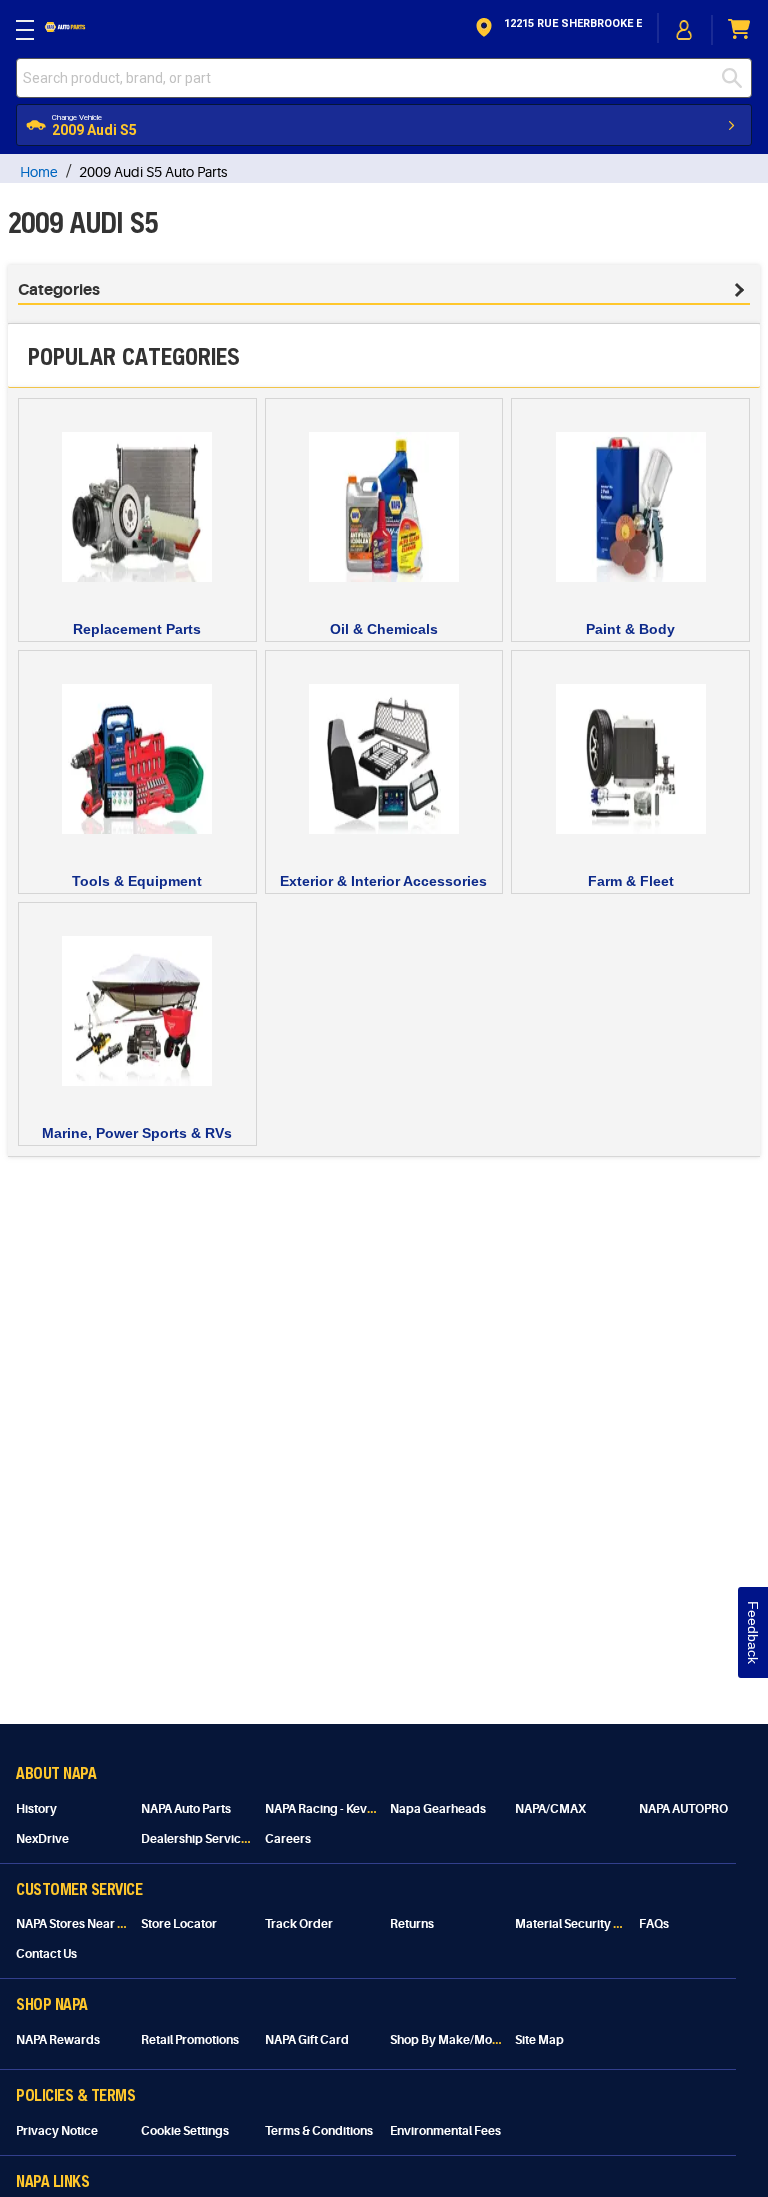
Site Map (539, 2040)
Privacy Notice (57, 2131)
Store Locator (179, 1924)
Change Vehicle (77, 117)
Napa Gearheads (438, 1809)
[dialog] (685, 29)
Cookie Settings (185, 2131)
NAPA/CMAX (550, 1809)
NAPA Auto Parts (186, 1809)
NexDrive (42, 1839)
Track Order (299, 1924)
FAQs (654, 1924)
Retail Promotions (190, 2040)
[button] (557, 29)
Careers (288, 1839)
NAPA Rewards (58, 2040)
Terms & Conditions (319, 2131)
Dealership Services (197, 1839)
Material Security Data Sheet (594, 1924)
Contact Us (46, 1954)
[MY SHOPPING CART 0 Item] (740, 29)
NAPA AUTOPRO (683, 1809)
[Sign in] (685, 30)
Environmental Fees (445, 2131)
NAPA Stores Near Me (75, 1924)
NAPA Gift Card (307, 2040)
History (36, 1809)
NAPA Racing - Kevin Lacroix (343, 1809)
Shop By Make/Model (450, 2040)
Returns (412, 1924)
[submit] (737, 78)
